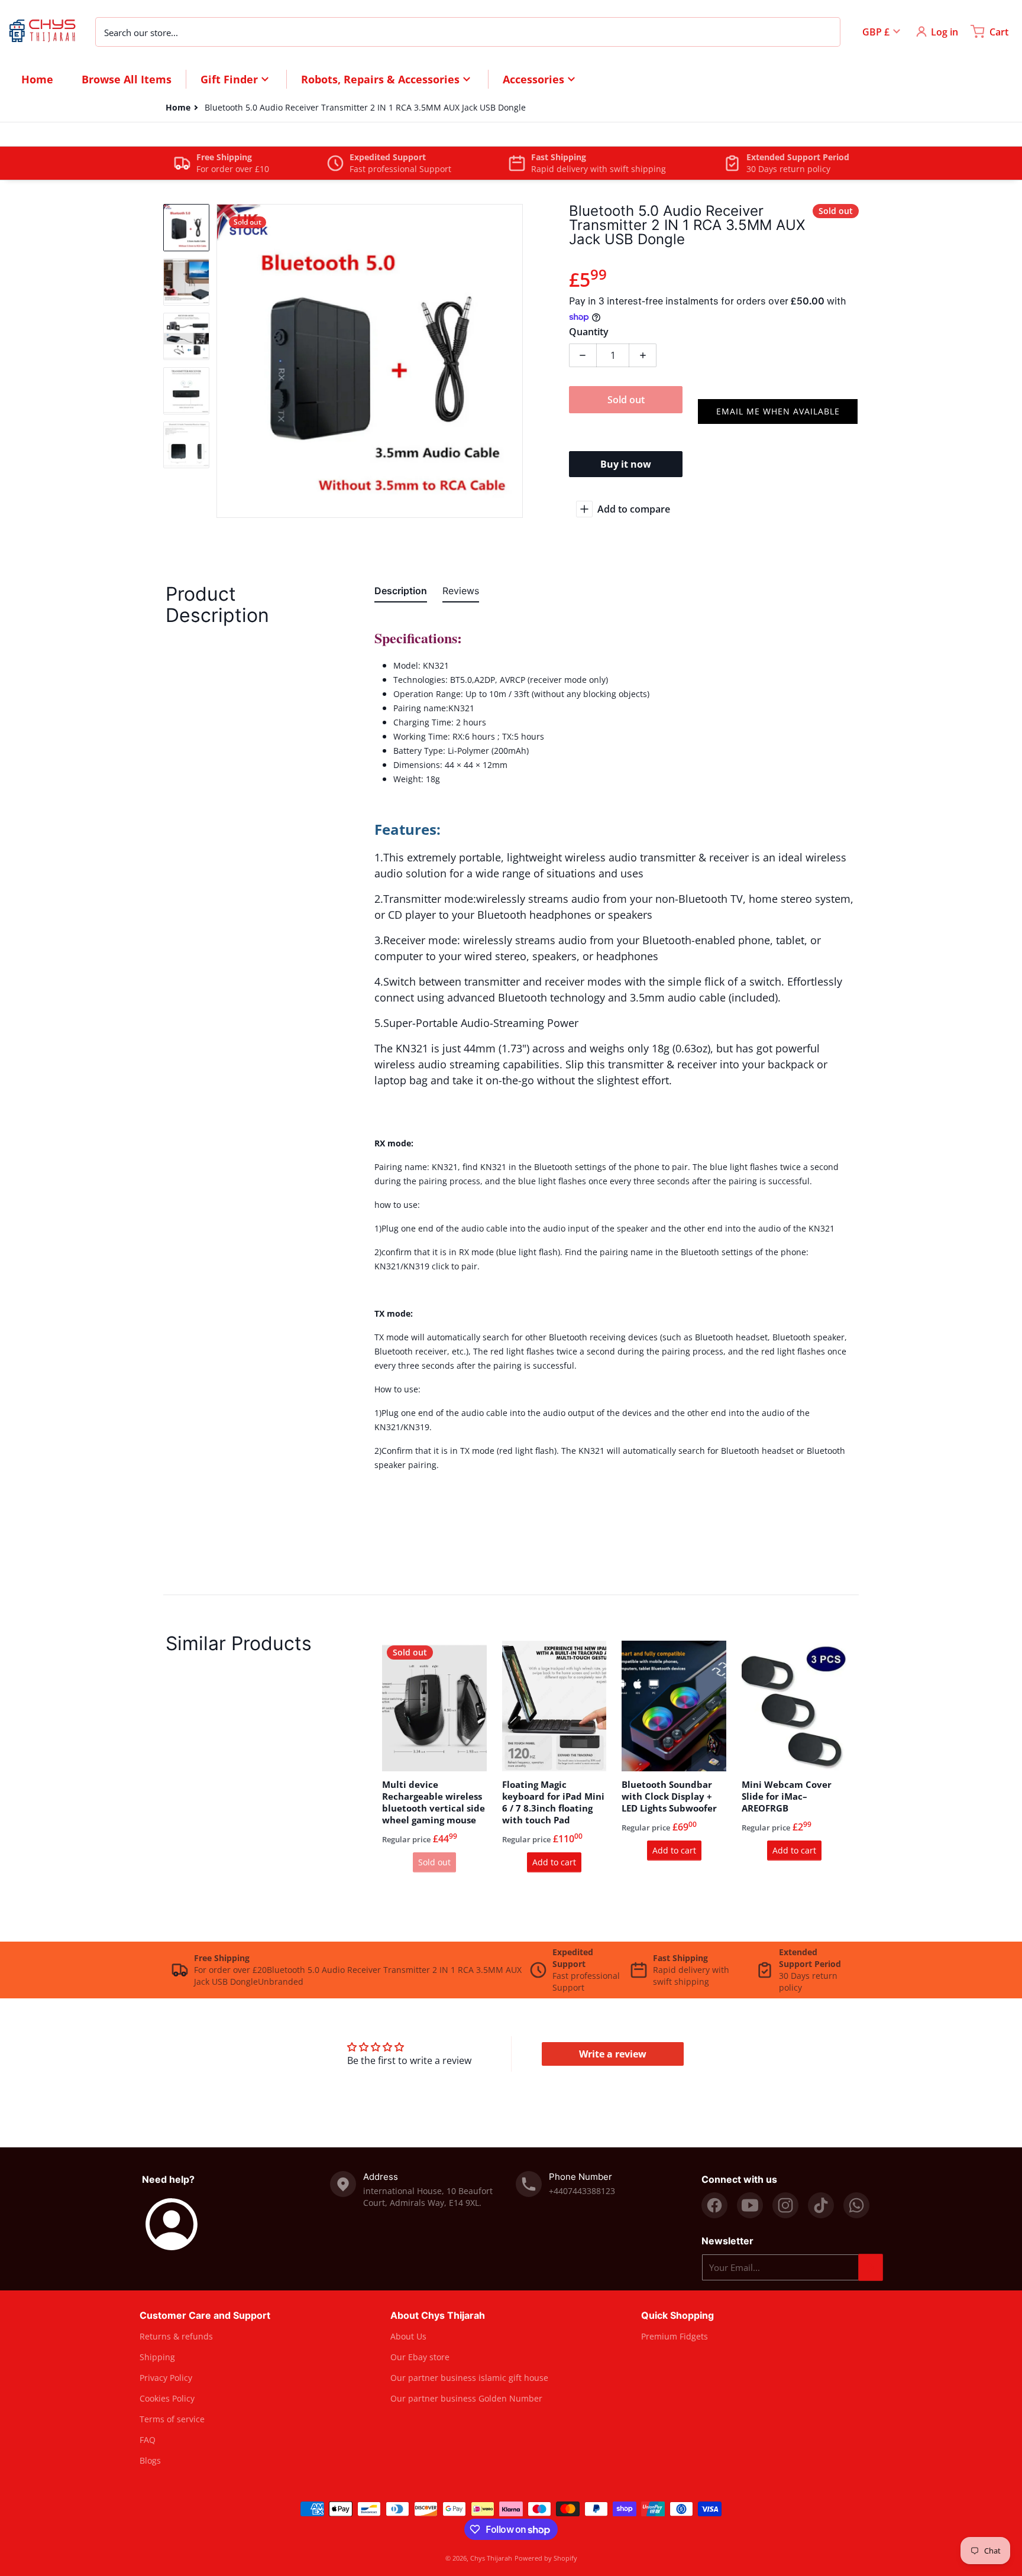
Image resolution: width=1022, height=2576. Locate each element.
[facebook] (714, 2205)
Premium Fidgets (675, 2336)
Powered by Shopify (546, 2558)
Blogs (150, 2460)
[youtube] (750, 2205)
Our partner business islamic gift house (469, 2378)
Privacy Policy (166, 2378)
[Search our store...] (825, 31)
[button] (778, 411)
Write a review (613, 2054)
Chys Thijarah (491, 2558)
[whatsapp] (856, 2205)
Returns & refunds (176, 2336)
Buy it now (626, 464)
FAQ (148, 2440)
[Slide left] (224, 361)
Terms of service (172, 2419)
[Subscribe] (871, 2267)
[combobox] (468, 31)
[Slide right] (516, 361)
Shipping (157, 2357)
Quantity (589, 332)
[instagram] (785, 2205)
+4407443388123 (582, 2191)
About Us (408, 2336)
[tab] (401, 593)
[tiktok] (821, 2205)
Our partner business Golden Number (466, 2398)
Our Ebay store (420, 2357)
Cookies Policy (167, 2398)
